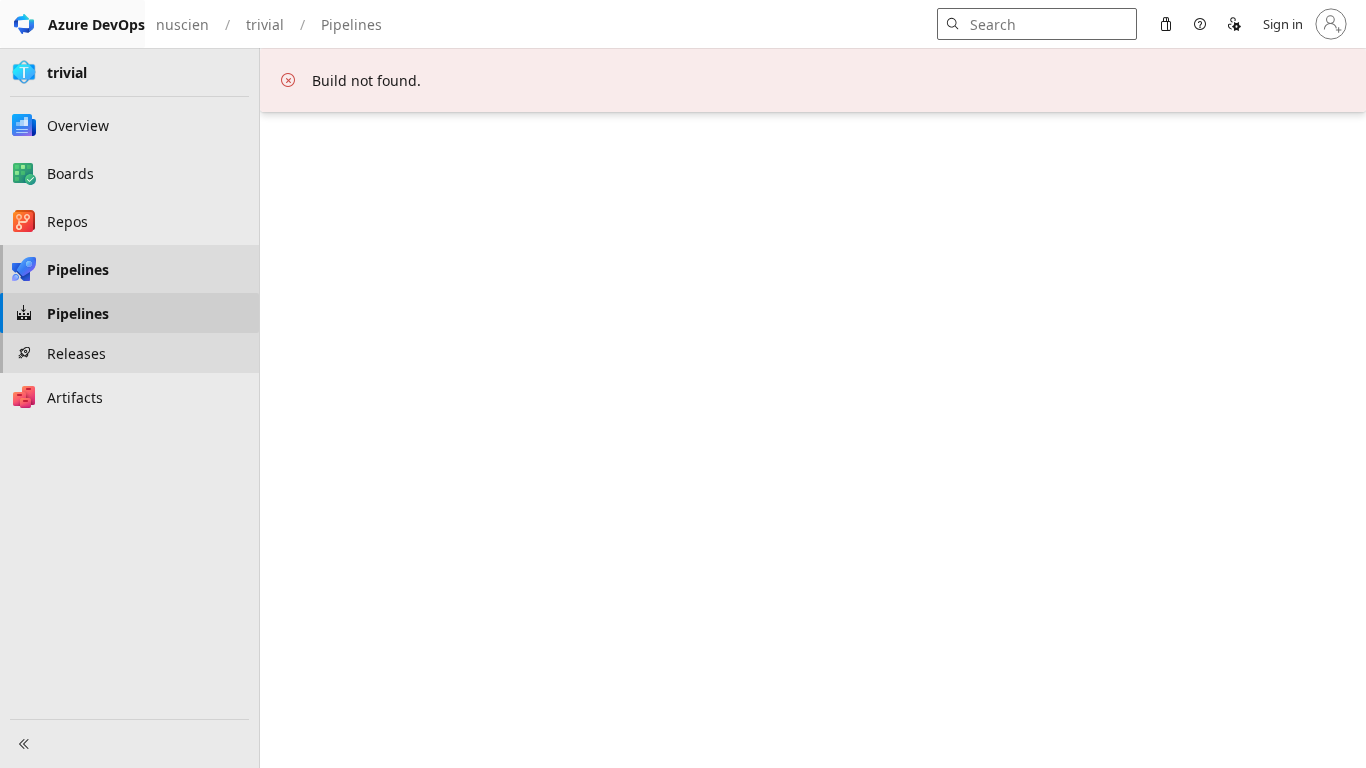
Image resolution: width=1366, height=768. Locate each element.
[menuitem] (1166, 24)
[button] (72, 24)
